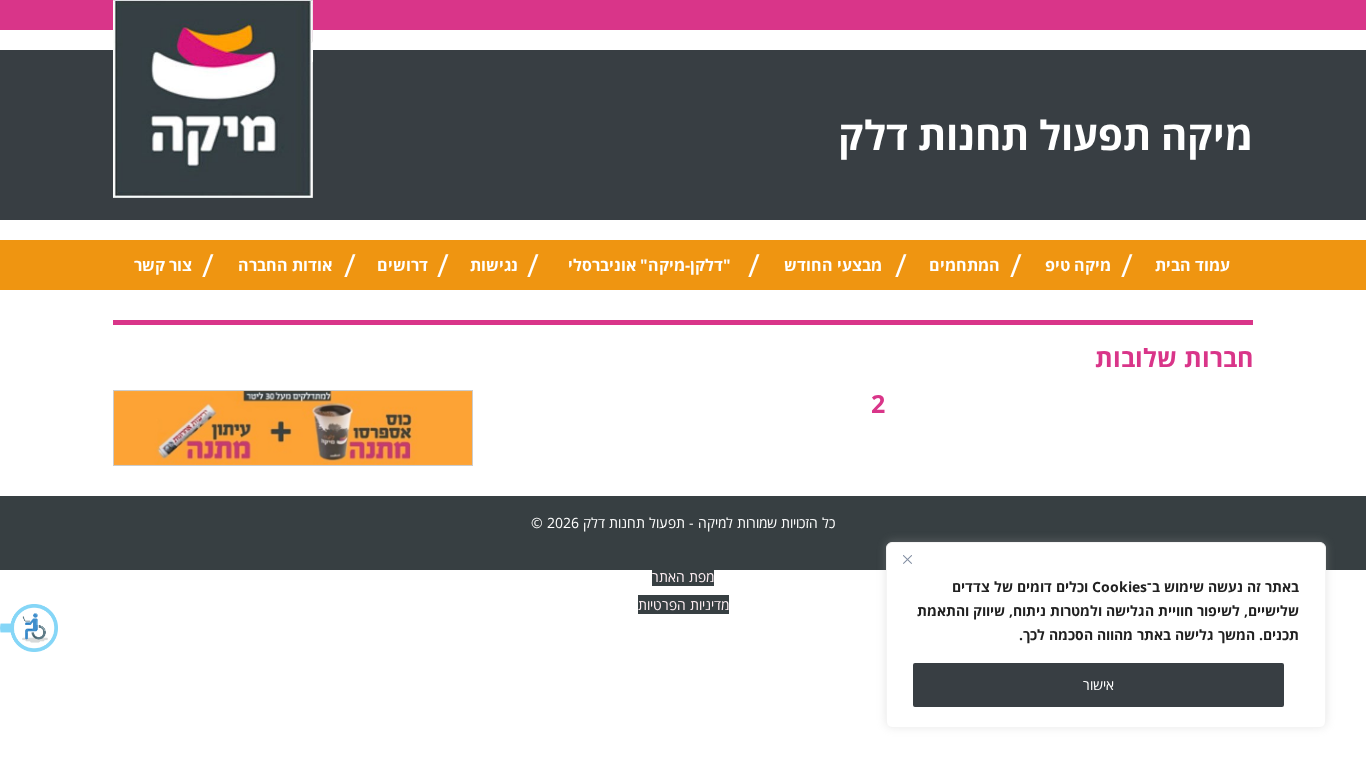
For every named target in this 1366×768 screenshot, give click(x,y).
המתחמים (964, 265)
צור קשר (163, 265)
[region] (1106, 635)
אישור (1098, 684)
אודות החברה (285, 265)
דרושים (402, 265)
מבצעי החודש (833, 265)
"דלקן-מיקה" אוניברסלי (649, 265)
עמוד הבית (1192, 265)
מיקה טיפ (1078, 265)
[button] (30, 628)
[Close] (907, 559)
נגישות (494, 265)
